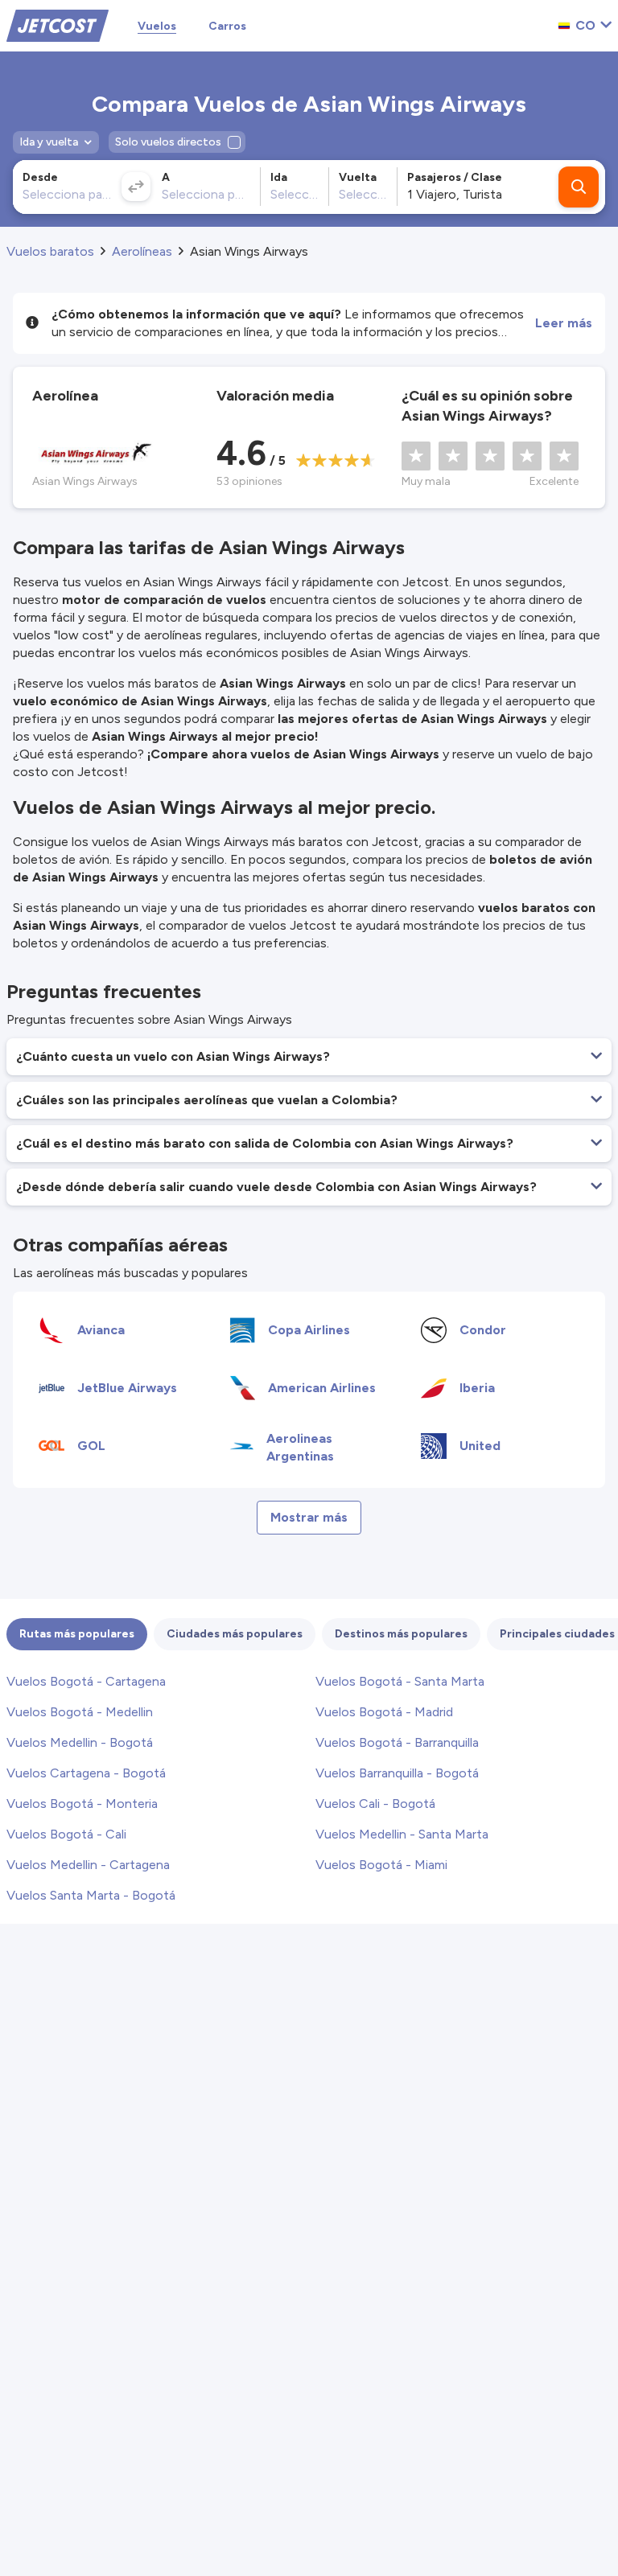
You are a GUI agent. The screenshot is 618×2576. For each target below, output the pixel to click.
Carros (227, 26)
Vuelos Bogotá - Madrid (384, 1712)
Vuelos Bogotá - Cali (66, 1834)
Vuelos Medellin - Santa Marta (402, 1834)
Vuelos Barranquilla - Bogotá (397, 1773)
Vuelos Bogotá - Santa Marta (400, 1681)
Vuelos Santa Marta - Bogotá (91, 1895)
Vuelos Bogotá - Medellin (80, 1712)
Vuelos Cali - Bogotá (375, 1804)
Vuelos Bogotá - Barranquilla (397, 1742)
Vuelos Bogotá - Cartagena (86, 1681)
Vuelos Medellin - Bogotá (80, 1742)
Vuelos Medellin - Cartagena (88, 1865)
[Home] (58, 25)
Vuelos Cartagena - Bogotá (86, 1773)
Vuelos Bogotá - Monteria (82, 1804)
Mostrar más (309, 1517)
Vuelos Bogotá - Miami (381, 1865)
